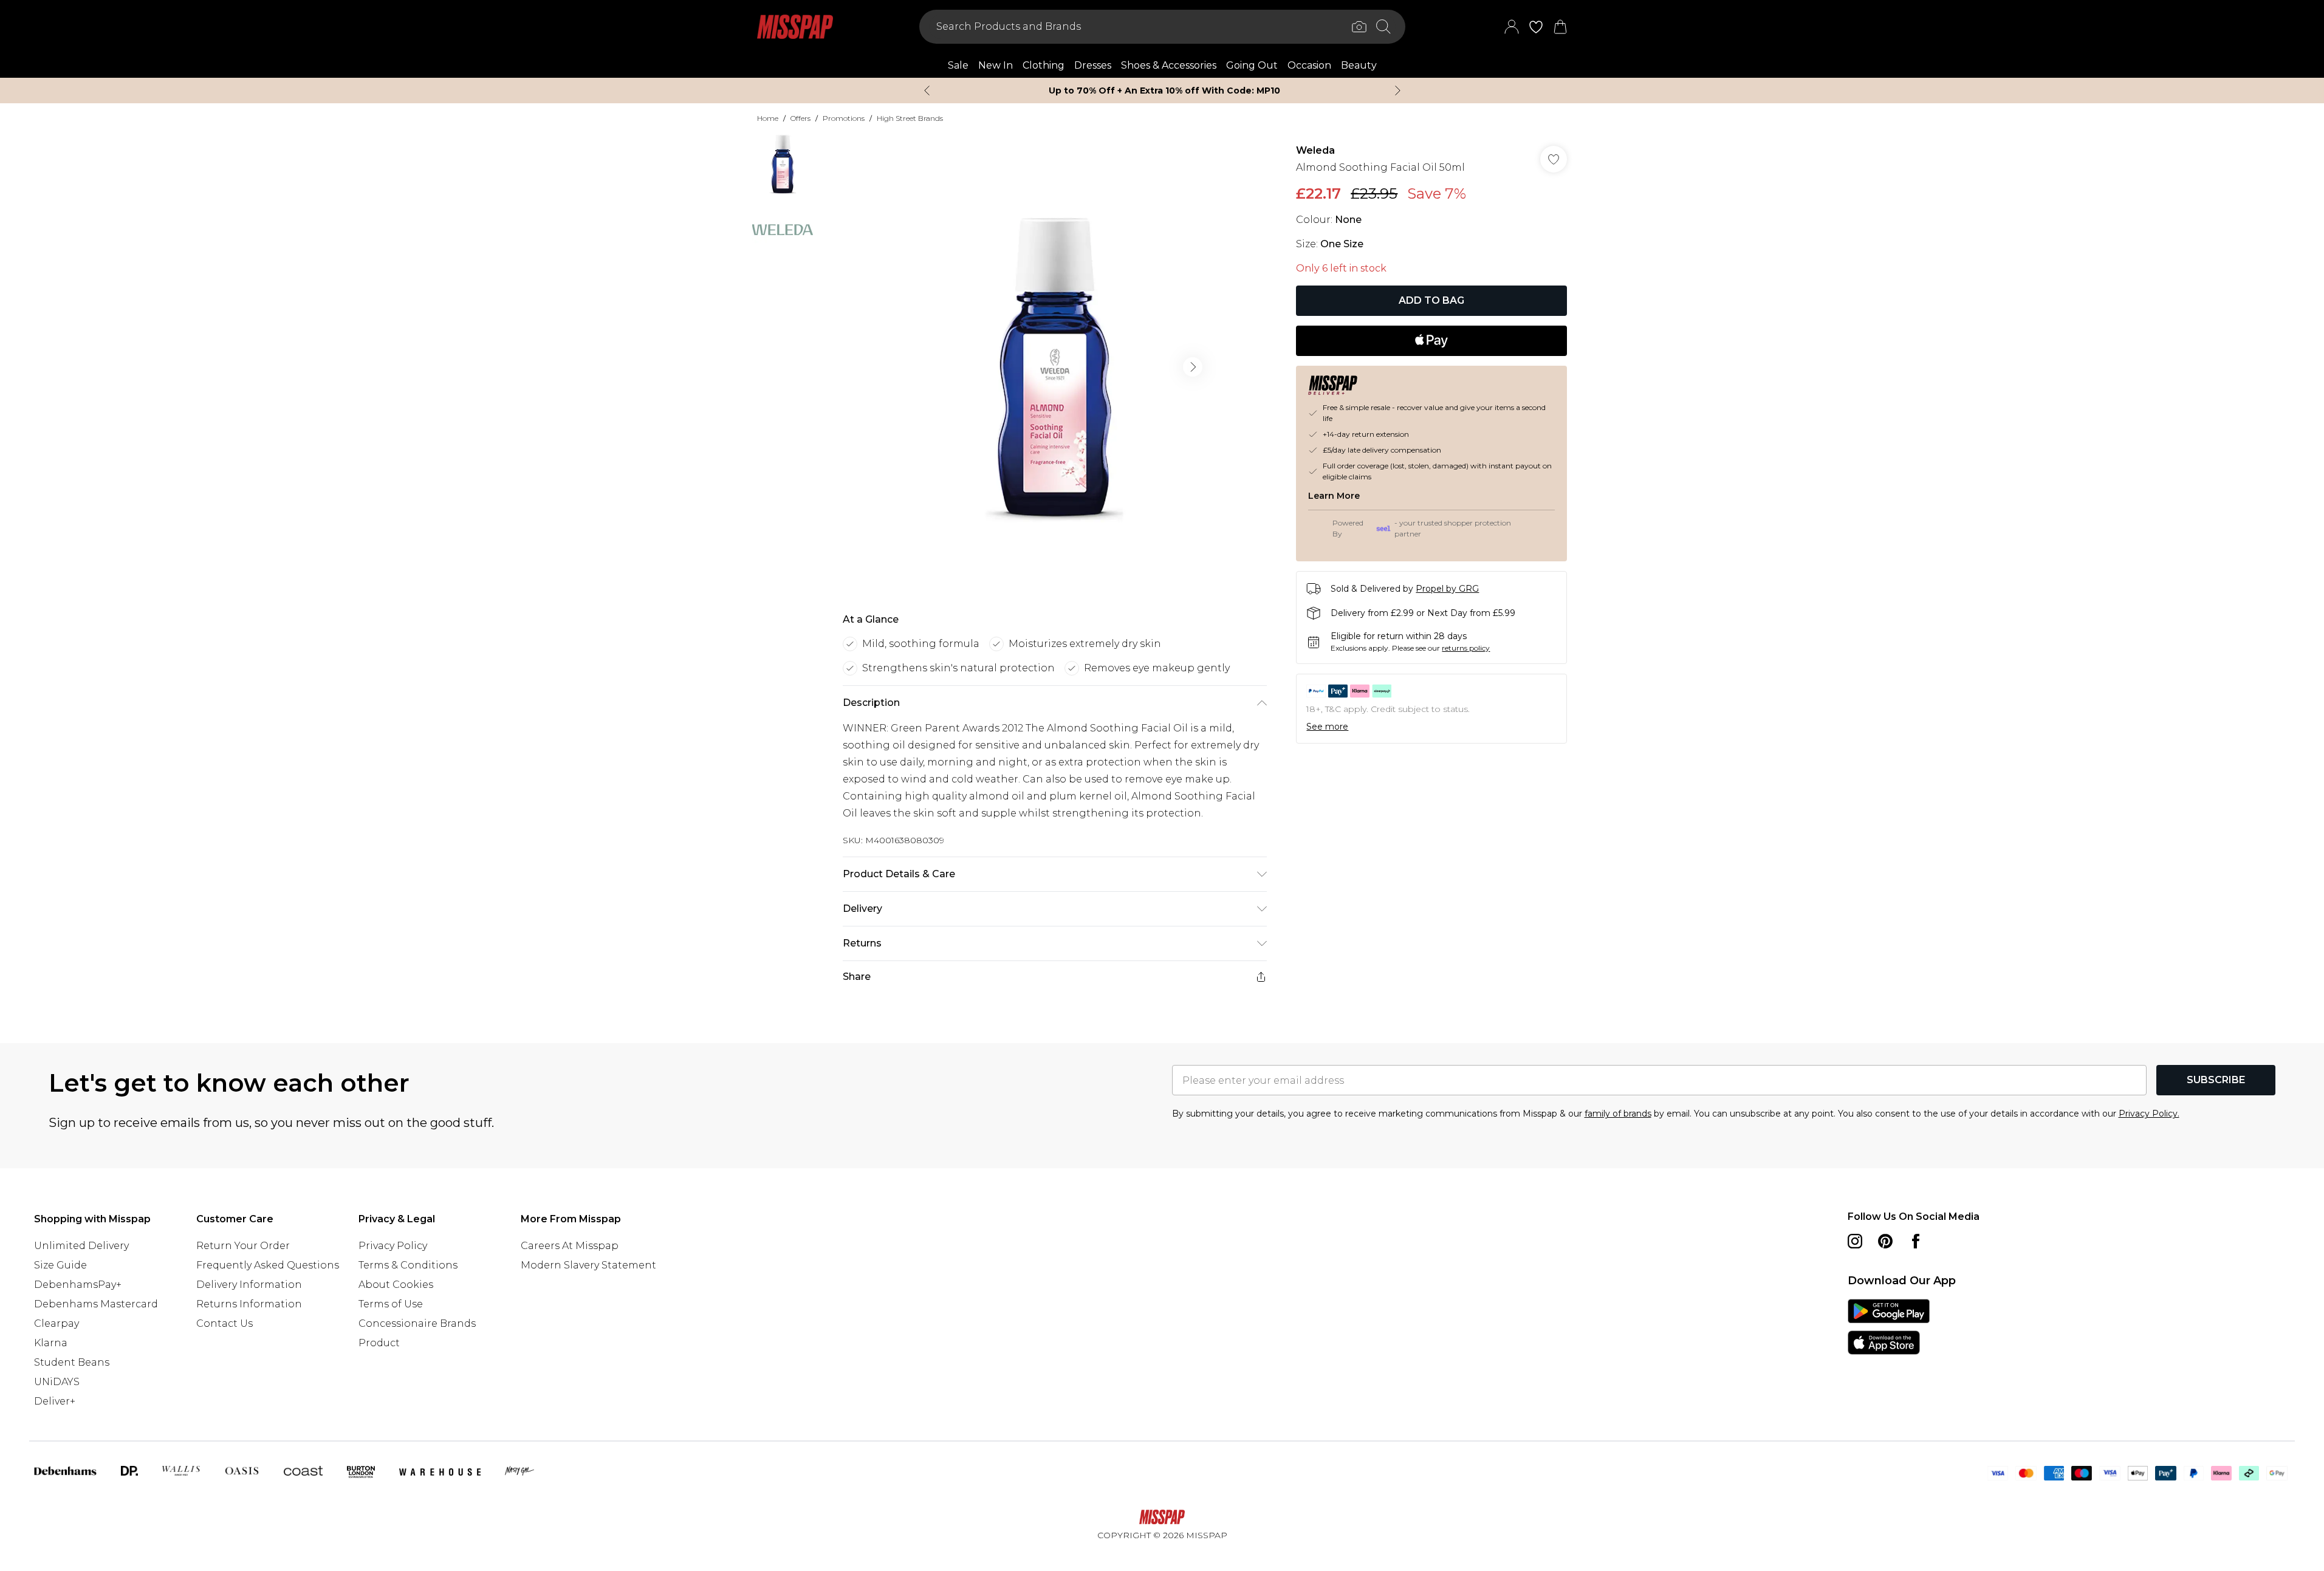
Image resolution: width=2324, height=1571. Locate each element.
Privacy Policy (393, 1246)
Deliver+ (55, 1401)
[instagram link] (1855, 1241)
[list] (1054, 367)
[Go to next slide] (1193, 367)
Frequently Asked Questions (268, 1265)
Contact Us (225, 1323)
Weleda (1315, 150)
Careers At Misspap (570, 1246)
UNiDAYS (57, 1382)
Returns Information (249, 1304)
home (768, 118)
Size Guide (60, 1265)
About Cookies (396, 1285)
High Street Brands (910, 118)
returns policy (1466, 648)
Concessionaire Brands (417, 1323)
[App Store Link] (1889, 1327)
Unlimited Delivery (81, 1246)
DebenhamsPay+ (78, 1285)
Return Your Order (243, 1246)
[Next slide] (1398, 91)
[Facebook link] (1916, 1241)
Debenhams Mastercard (96, 1304)
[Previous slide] (927, 91)
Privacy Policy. (2149, 1114)
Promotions (844, 118)
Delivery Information (249, 1285)
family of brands (1618, 1114)
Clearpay (57, 1323)
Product (379, 1343)
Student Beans (72, 1362)
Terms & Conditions (408, 1265)
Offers (800, 118)
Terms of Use (391, 1304)
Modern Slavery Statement (588, 1265)
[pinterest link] (1885, 1241)
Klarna (51, 1343)
